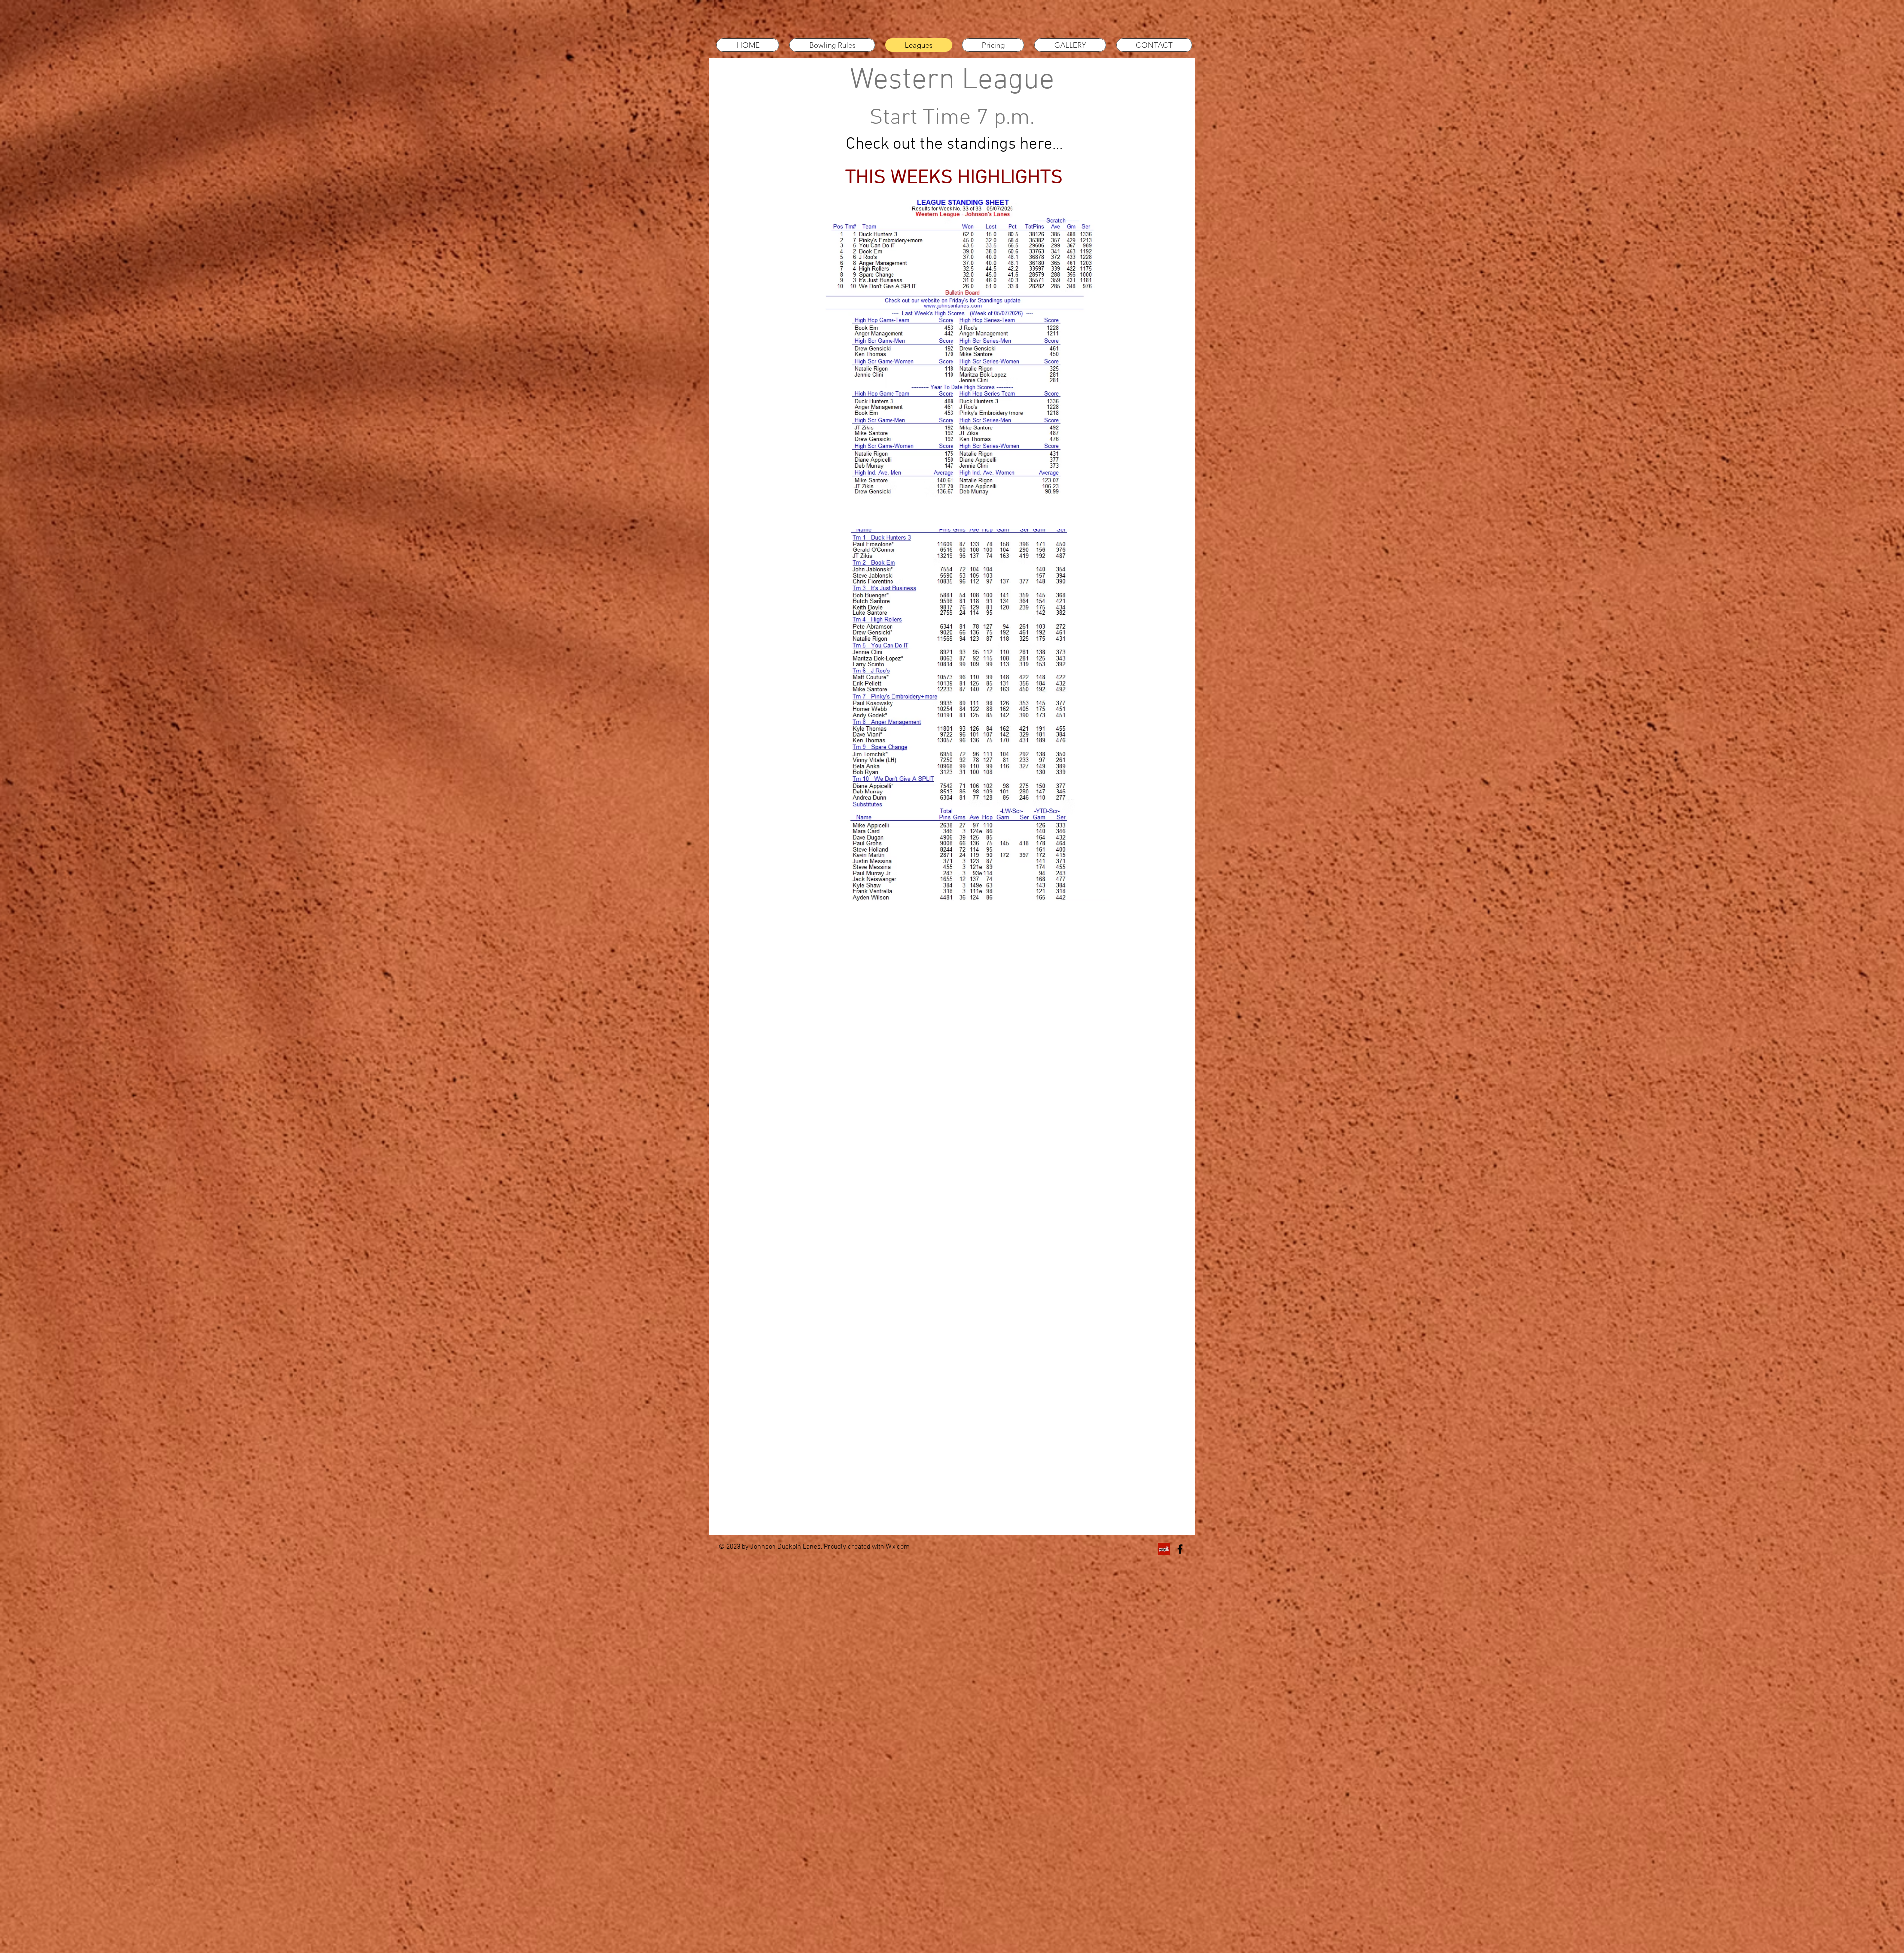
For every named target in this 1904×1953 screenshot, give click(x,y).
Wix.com (898, 1547)
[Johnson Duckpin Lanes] (1180, 1549)
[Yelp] (1164, 1549)
